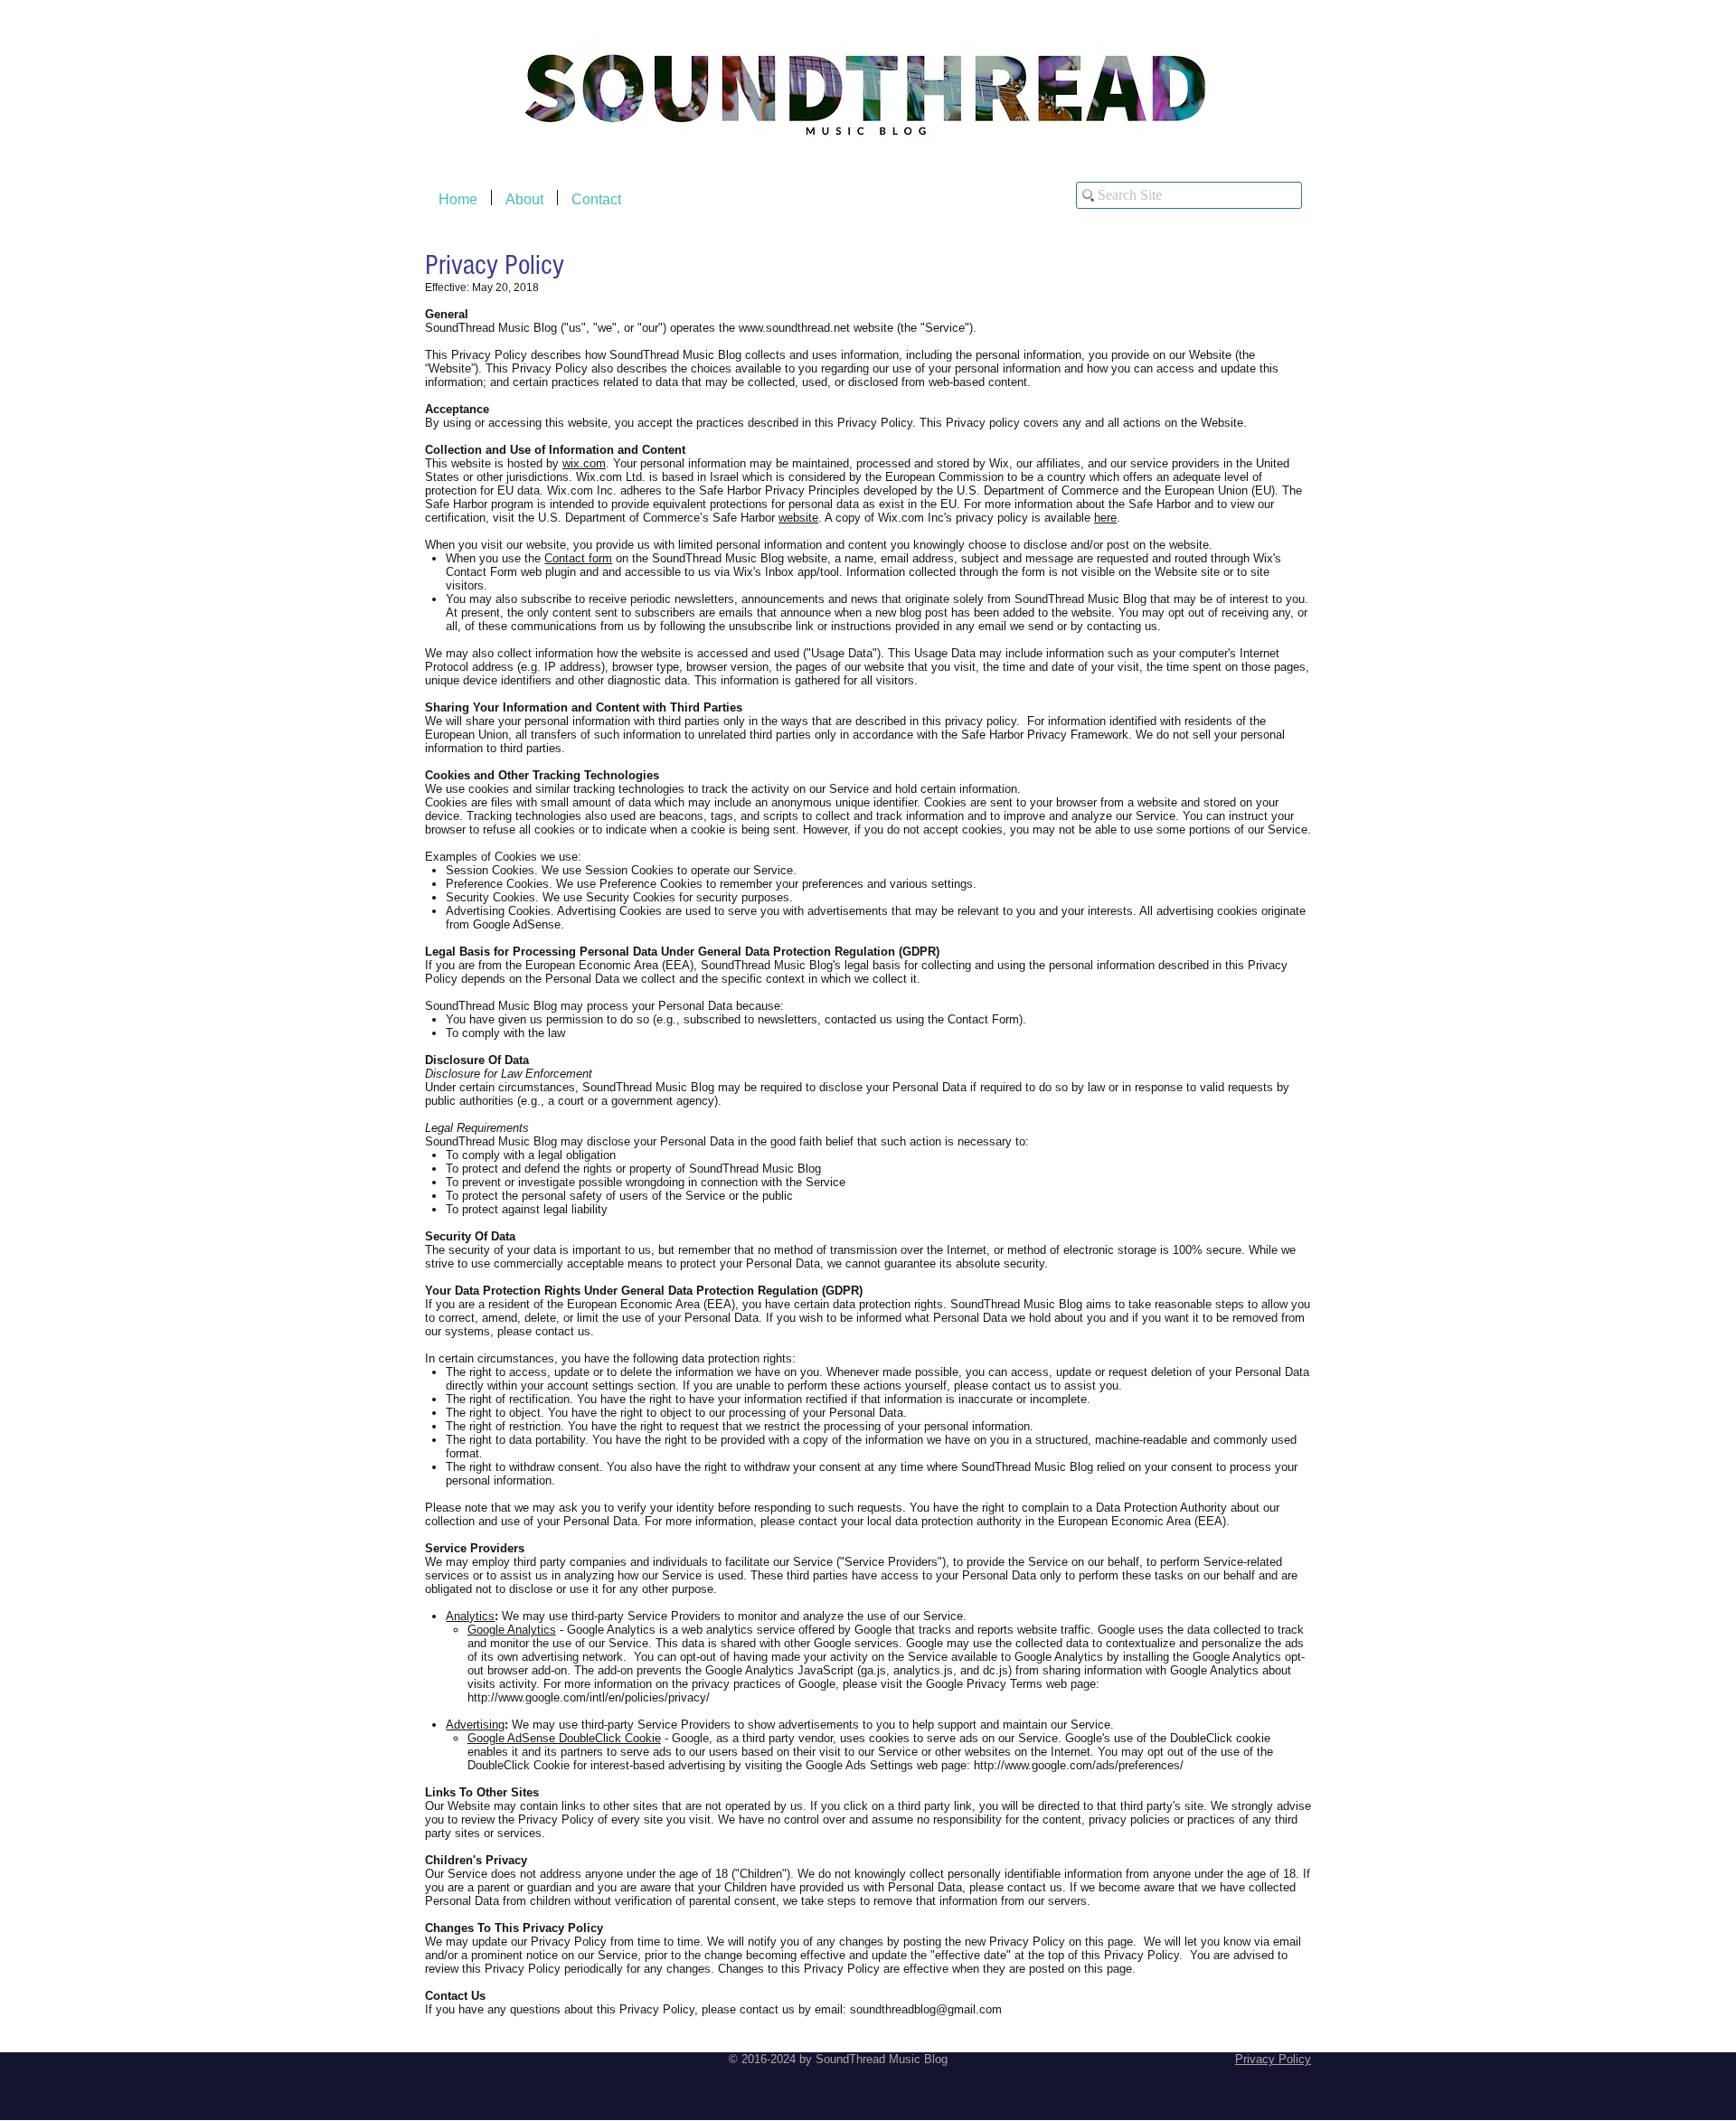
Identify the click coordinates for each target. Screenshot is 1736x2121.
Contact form (578, 558)
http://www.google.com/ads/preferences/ (1079, 1765)
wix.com (584, 463)
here (1105, 518)
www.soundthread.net (794, 328)
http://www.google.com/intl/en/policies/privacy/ (589, 1697)
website (798, 518)
